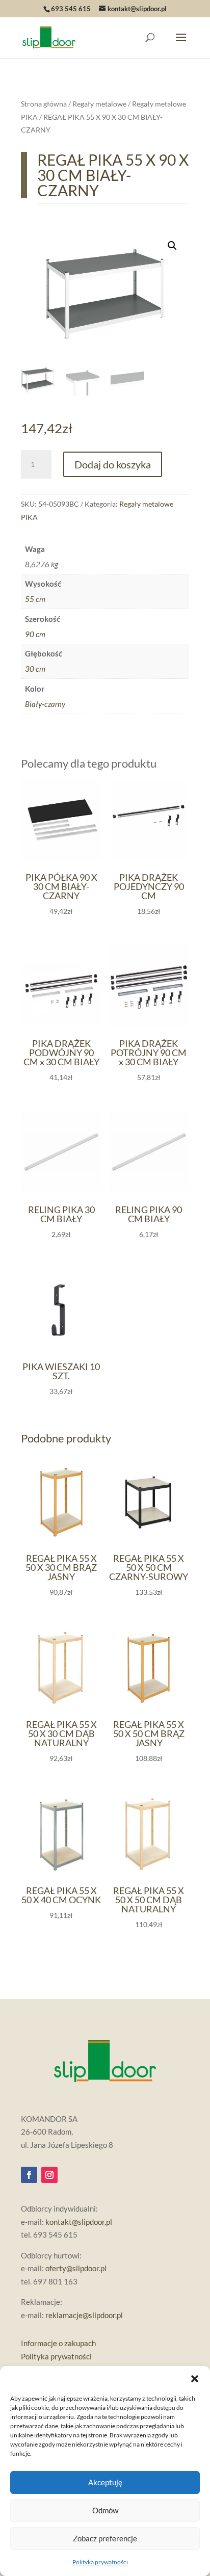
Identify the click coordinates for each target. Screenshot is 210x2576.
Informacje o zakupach (58, 2343)
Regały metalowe (99, 104)
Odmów (105, 2510)
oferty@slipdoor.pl (76, 2268)
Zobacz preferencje (105, 2538)
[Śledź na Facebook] (29, 2175)
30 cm (35, 669)
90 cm (35, 634)
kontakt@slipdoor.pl (79, 2222)
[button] (195, 2379)
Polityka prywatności (100, 2562)
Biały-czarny (45, 704)
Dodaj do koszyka (113, 464)
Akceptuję (105, 2482)
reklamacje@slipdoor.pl (84, 2315)
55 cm (35, 599)
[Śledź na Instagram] (49, 2175)
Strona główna (44, 104)
